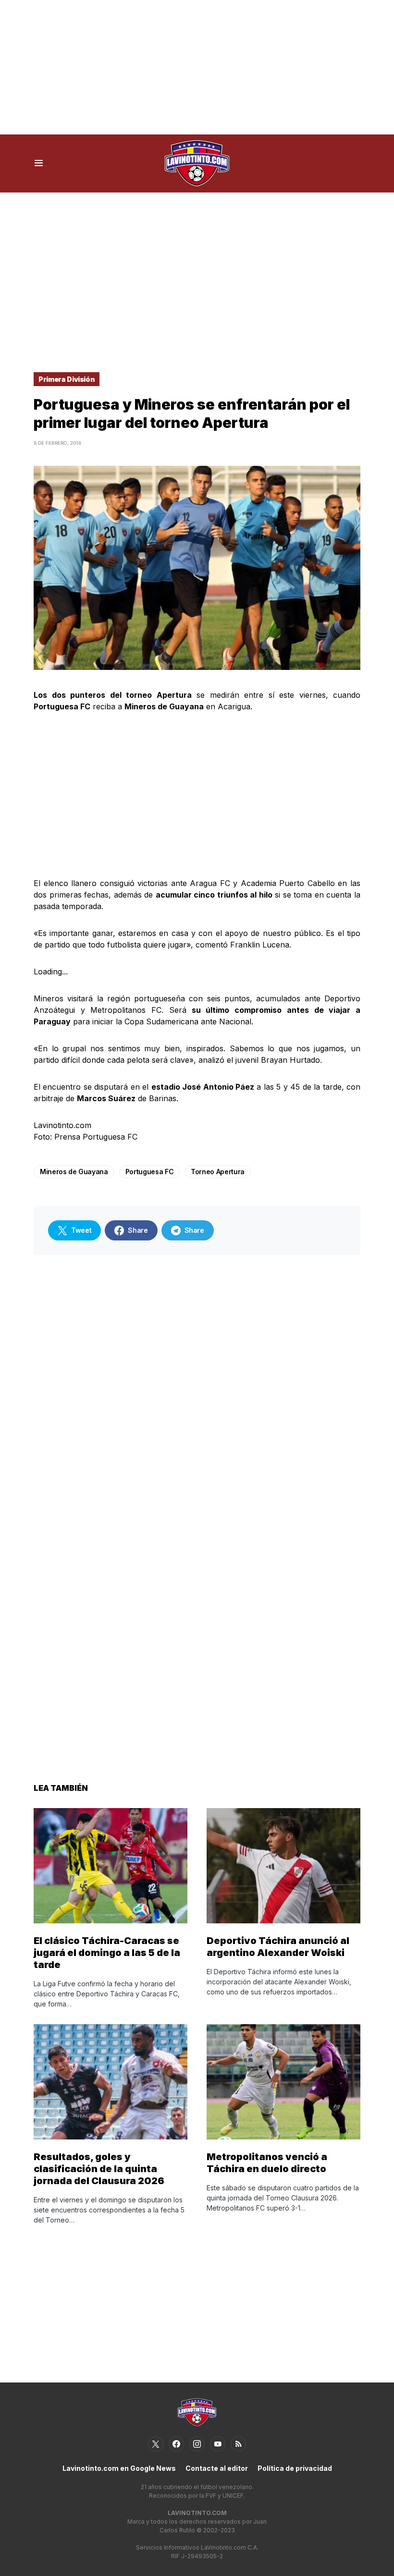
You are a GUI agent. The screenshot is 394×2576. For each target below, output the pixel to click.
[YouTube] (218, 2444)
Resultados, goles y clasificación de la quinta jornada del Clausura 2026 (99, 2169)
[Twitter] (156, 2444)
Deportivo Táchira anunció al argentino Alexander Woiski (278, 1947)
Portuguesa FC (149, 1172)
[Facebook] (176, 2444)
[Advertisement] (197, 67)
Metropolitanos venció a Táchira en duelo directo (267, 2163)
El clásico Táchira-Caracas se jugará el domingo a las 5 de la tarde (107, 1953)
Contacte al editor (217, 2468)
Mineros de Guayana (74, 1172)
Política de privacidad (295, 2468)
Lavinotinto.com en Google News (119, 2468)
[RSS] (238, 2444)
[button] (39, 163)
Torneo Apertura (218, 1172)
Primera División (67, 379)
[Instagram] (197, 2444)
